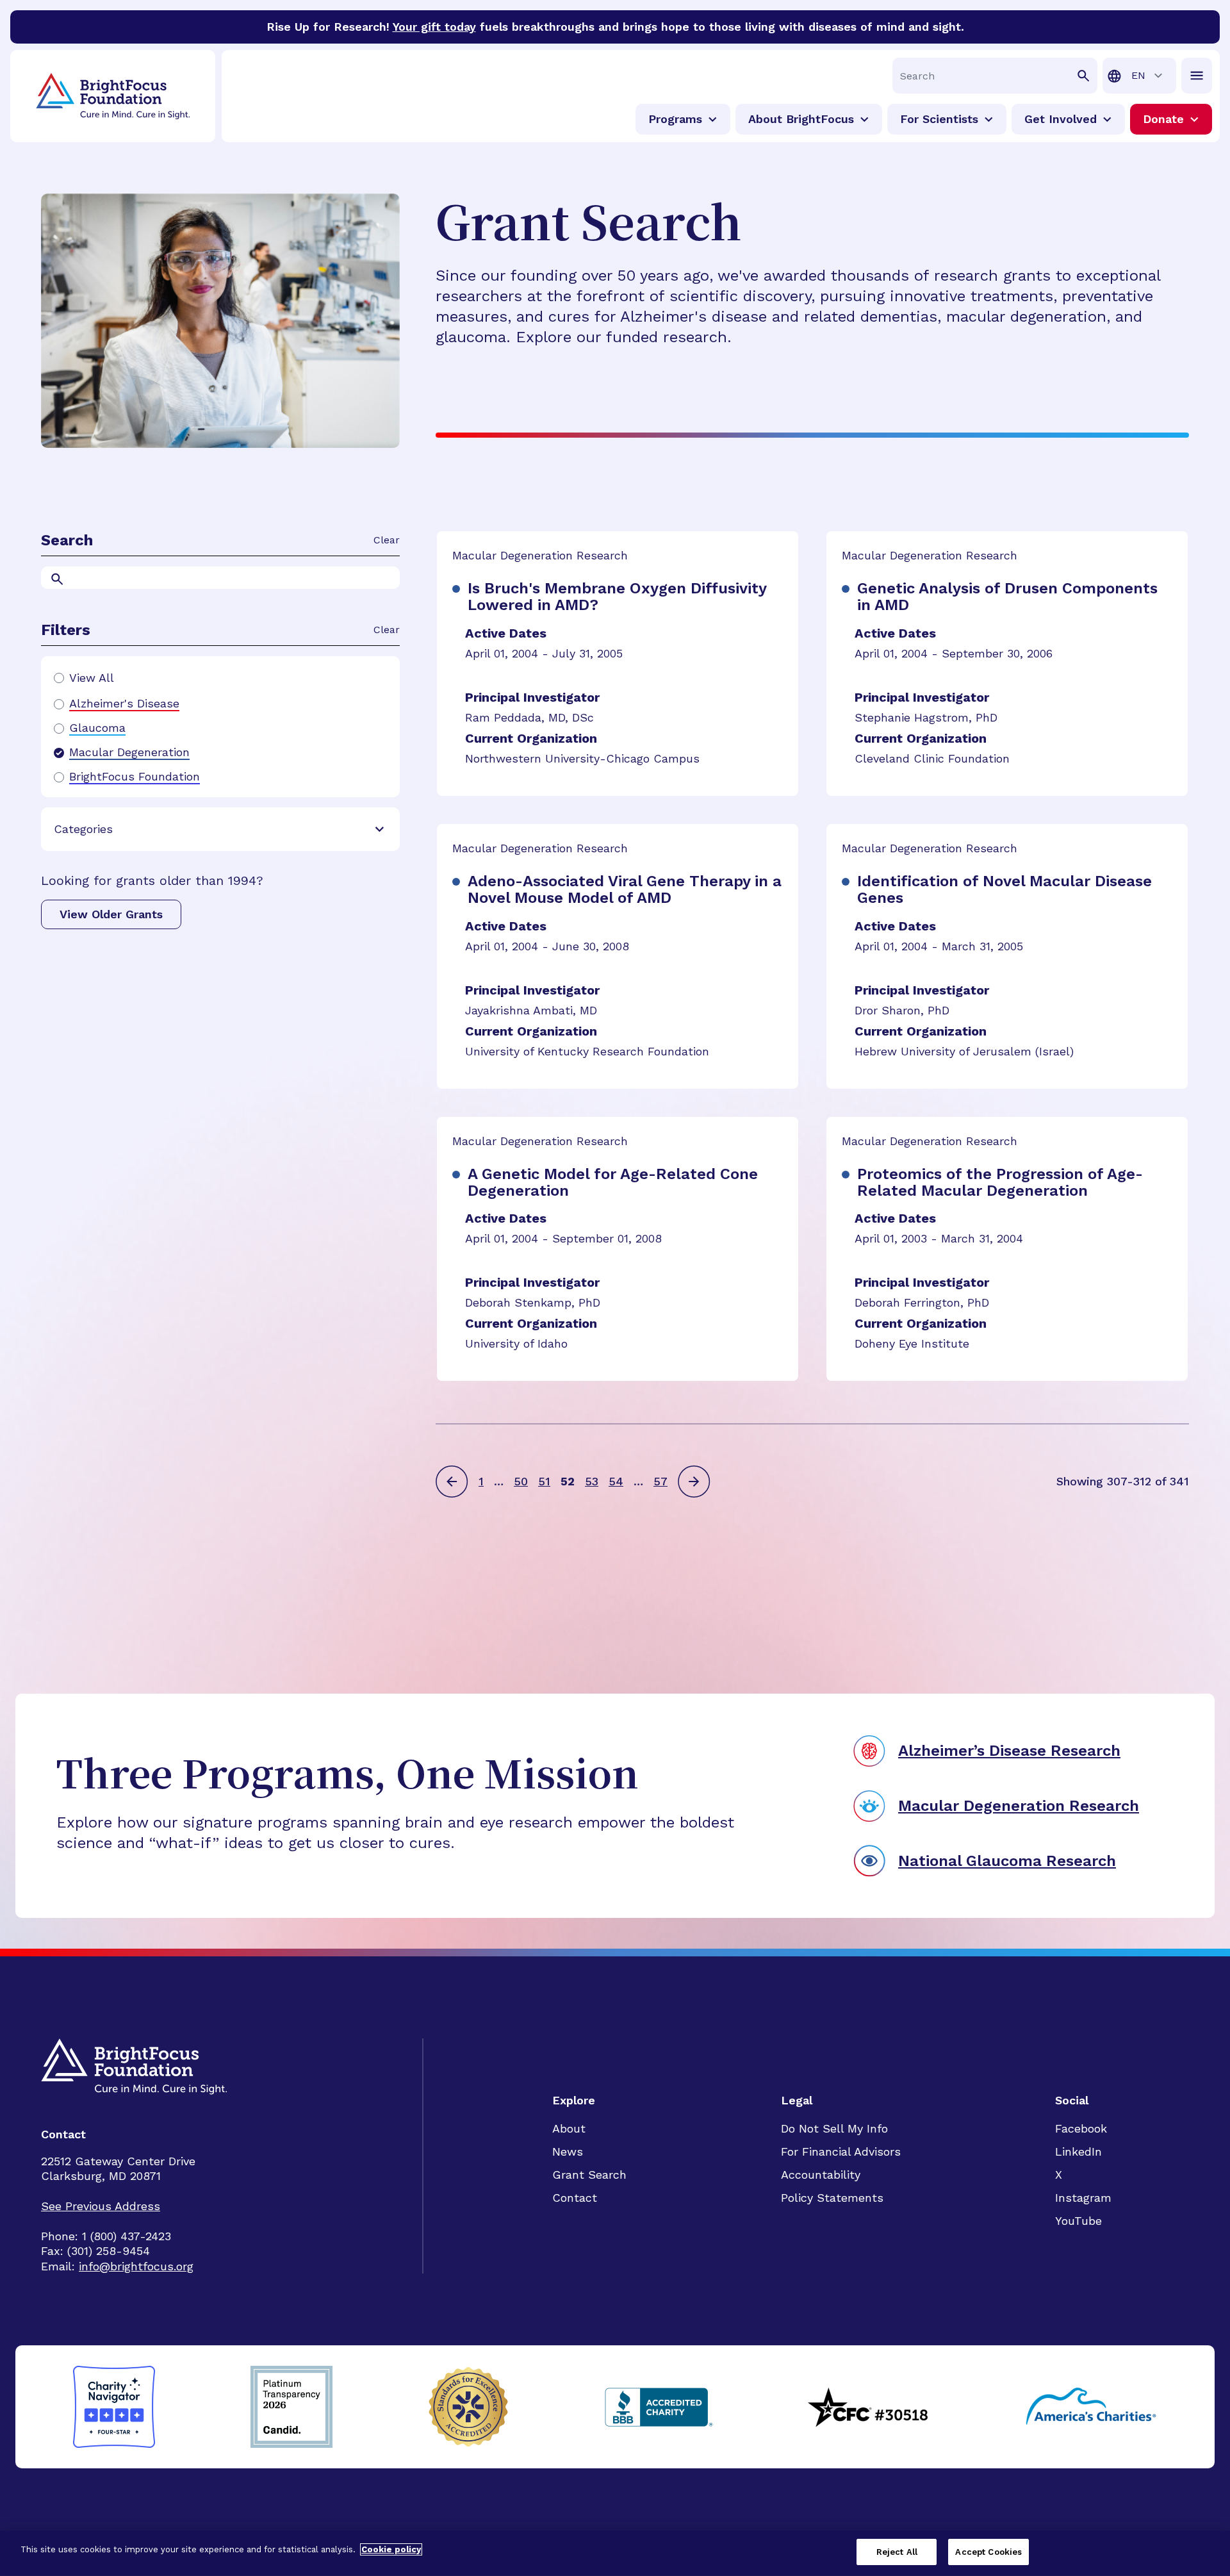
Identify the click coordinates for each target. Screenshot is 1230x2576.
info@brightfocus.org (136, 2266)
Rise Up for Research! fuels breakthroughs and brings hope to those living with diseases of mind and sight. (615, 27)
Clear (387, 540)
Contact (575, 2198)
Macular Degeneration (129, 752)
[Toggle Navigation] (1197, 76)
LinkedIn (1078, 2151)
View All (92, 678)
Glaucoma (97, 728)
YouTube (1078, 2221)
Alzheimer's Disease (124, 704)
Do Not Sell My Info (834, 2128)
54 (616, 1481)
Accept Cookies (988, 2552)
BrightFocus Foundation (135, 777)
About (569, 2128)
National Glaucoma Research (1007, 1861)
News (568, 2151)
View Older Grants (111, 914)
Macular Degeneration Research (1019, 1806)
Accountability (821, 2175)
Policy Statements (832, 2198)
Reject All (897, 2552)
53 (592, 1481)
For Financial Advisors (841, 2151)
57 (660, 1481)
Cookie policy (391, 2549)
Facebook (1081, 2128)
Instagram (1083, 2198)
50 (521, 1481)
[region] (615, 2553)
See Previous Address (101, 2206)
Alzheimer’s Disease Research (1009, 1751)
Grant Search (589, 2175)
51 (544, 1481)
